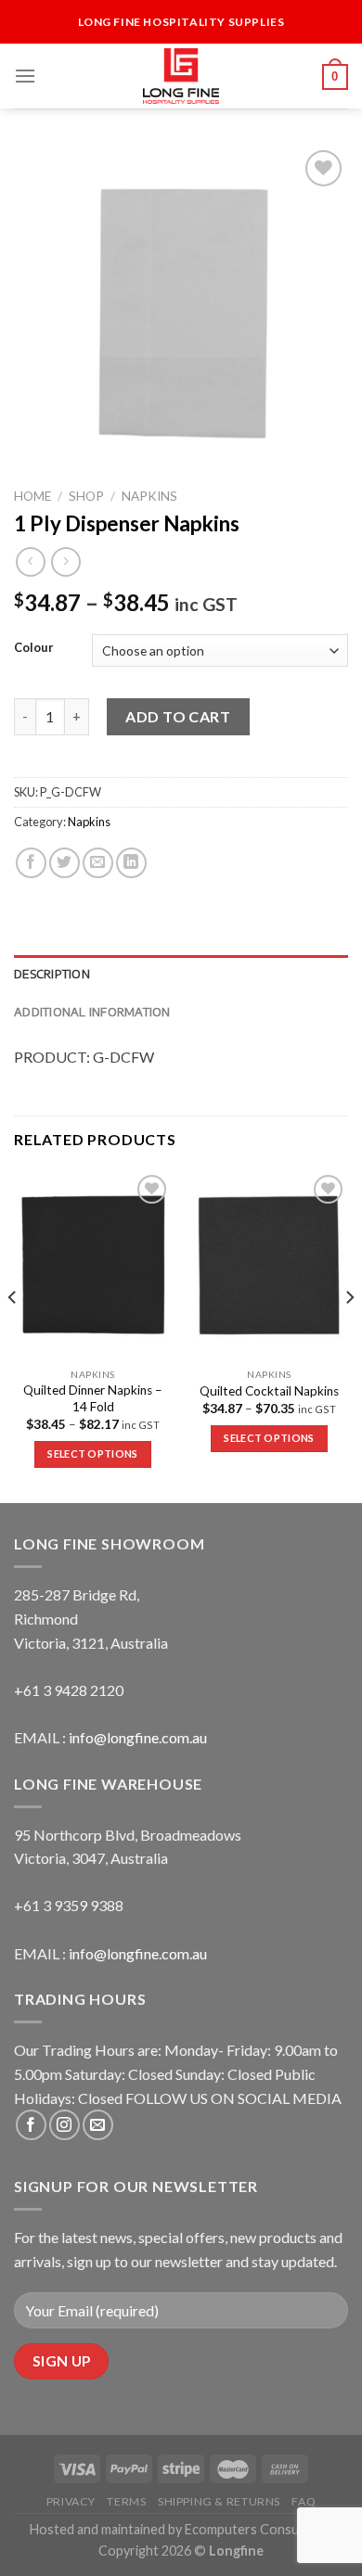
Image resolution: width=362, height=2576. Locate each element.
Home (32, 496)
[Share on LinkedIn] (131, 863)
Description (52, 974)
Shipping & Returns (219, 2501)
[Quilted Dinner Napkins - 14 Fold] (93, 1265)
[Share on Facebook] (31, 863)
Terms (126, 2501)
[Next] (349, 1335)
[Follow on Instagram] (65, 2125)
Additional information (92, 1012)
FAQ (304, 2501)
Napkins (149, 496)
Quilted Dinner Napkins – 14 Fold (93, 1398)
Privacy (71, 2501)
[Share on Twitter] (65, 863)
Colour (34, 648)
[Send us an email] (98, 2125)
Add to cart (178, 716)
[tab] (181, 974)
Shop (86, 496)
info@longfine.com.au (138, 1737)
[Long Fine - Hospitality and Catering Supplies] (181, 76)
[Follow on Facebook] (31, 2125)
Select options (93, 1454)
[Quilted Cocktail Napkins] (269, 1265)
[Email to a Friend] (98, 863)
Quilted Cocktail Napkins (269, 1391)
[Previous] (13, 1335)
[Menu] (25, 76)
